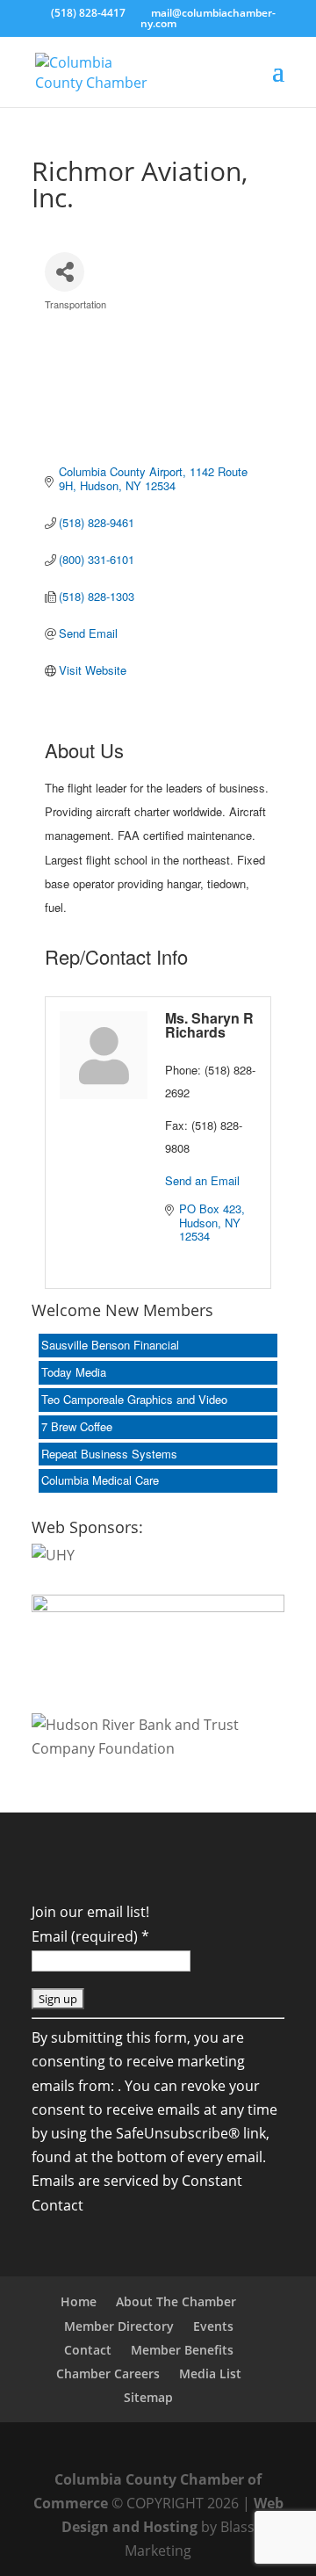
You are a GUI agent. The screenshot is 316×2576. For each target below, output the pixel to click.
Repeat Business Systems (109, 1454)
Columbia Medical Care (100, 1480)
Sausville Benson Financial (110, 1345)
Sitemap (148, 2397)
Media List (210, 2373)
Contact (88, 2350)
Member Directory (119, 2326)
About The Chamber (176, 2301)
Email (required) (90, 1936)
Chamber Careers (108, 2373)
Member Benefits (182, 2350)
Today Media (74, 1372)
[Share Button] (65, 272)
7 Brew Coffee (77, 1426)
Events (213, 2326)
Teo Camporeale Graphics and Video (134, 1399)
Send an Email (202, 1180)
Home (79, 2301)
